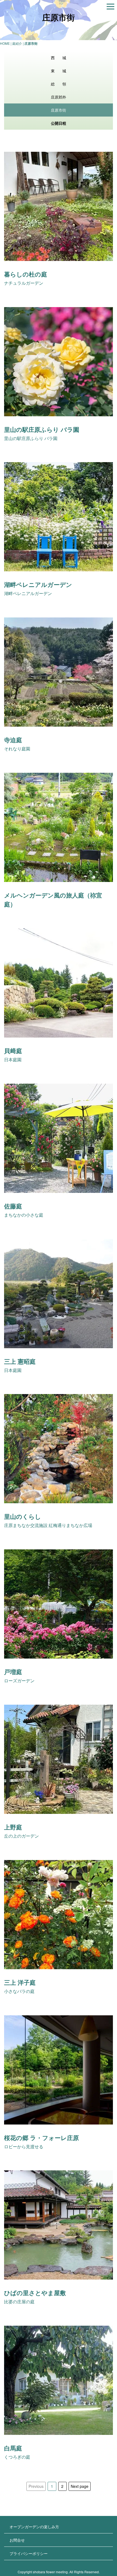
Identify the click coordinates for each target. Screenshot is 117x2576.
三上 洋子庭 (20, 1982)
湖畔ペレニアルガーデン (38, 584)
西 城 (59, 58)
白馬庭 (13, 2448)
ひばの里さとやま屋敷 (35, 2293)
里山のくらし (23, 1516)
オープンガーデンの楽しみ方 (34, 2527)
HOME (5, 43)
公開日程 (59, 123)
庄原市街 (59, 110)
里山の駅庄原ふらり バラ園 (42, 429)
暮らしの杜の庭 (26, 274)
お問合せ (17, 2540)
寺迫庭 (13, 740)
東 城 (59, 71)
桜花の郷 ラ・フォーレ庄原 (41, 2138)
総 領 (59, 84)
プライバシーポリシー (29, 2553)
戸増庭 (13, 1672)
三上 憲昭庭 (20, 1361)
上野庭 (13, 1827)
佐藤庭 (13, 1206)
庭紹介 (17, 43)
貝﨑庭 (13, 1051)
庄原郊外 (59, 97)
